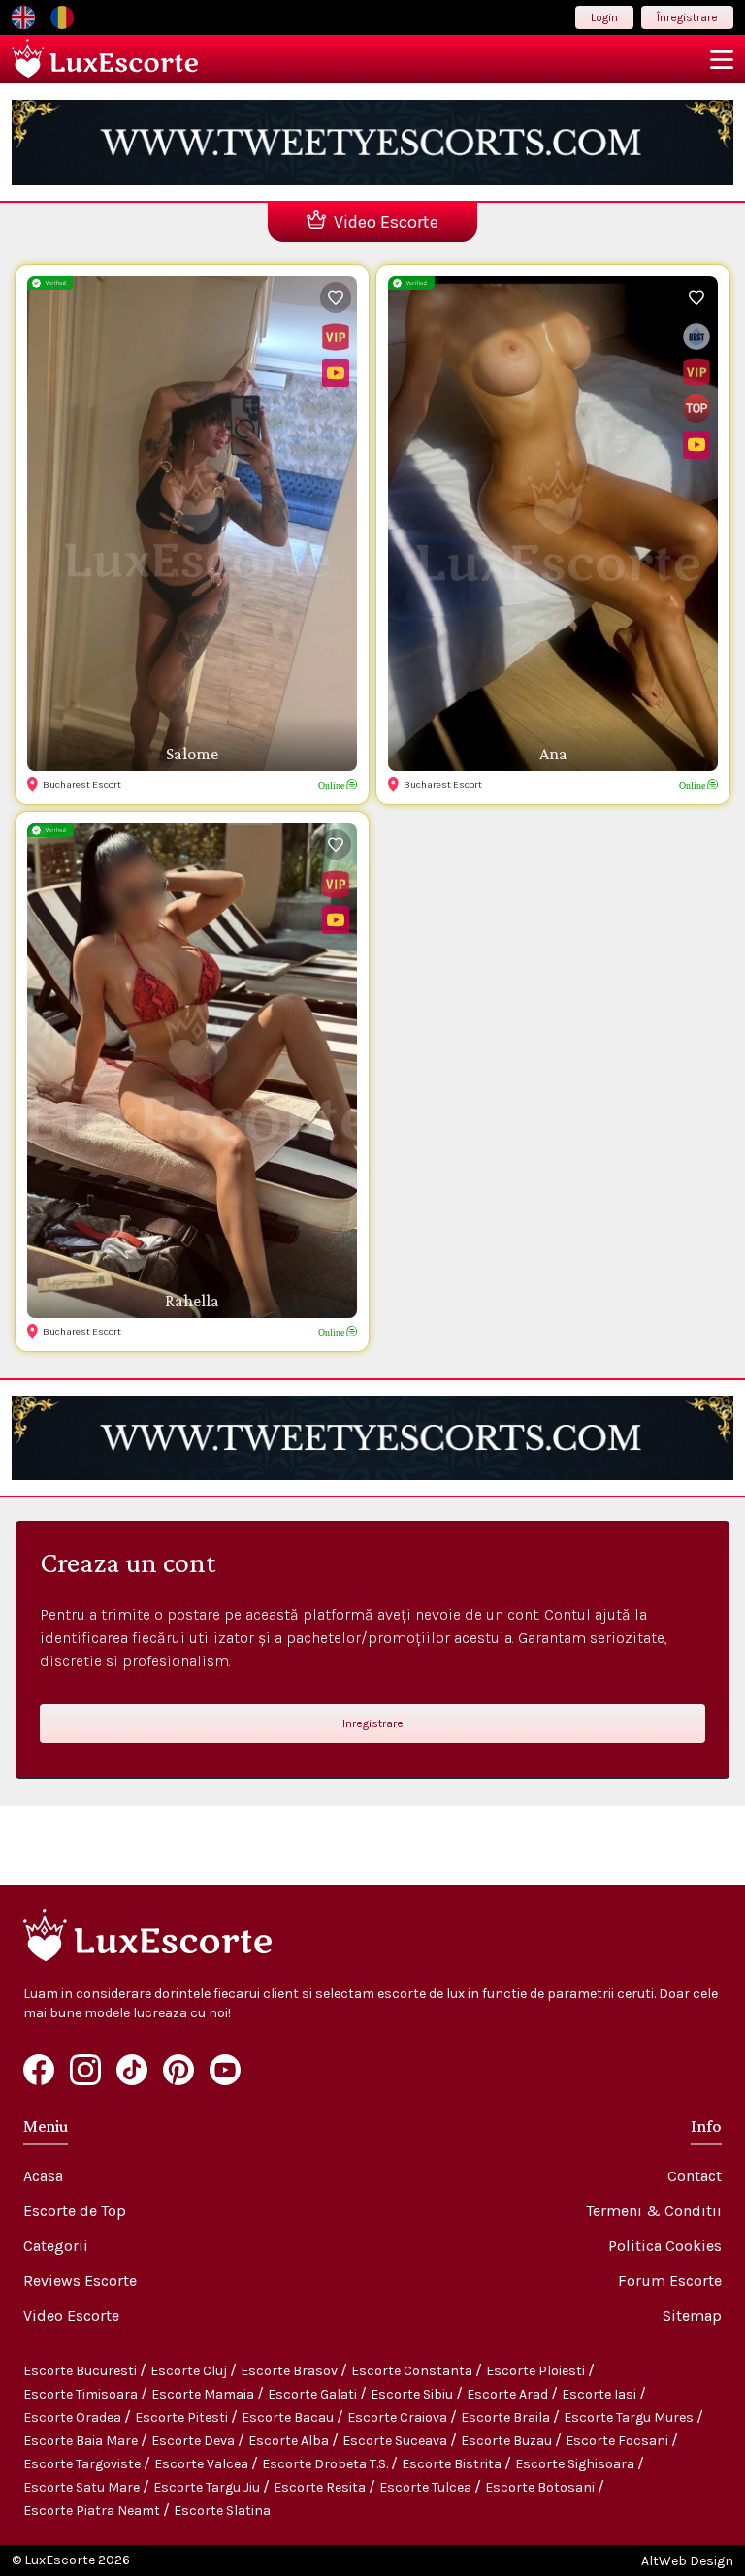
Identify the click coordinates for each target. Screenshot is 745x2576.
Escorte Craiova (399, 2417)
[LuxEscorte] (105, 59)
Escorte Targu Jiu (208, 2487)
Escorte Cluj (190, 2371)
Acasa (43, 2176)
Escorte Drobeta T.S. (326, 2464)
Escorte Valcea (203, 2464)
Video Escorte (71, 2316)
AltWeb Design (687, 2561)
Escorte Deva (194, 2441)
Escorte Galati (314, 2394)
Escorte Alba (290, 2441)
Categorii (56, 2246)
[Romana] (62, 17)
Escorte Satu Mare (83, 2487)
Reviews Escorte (80, 2281)
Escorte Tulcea (427, 2487)
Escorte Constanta (413, 2371)
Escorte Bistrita (453, 2464)
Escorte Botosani (541, 2487)
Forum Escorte (670, 2281)
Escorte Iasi (600, 2394)
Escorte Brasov (291, 2371)
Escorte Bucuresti (81, 2371)
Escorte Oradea (74, 2417)
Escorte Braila (507, 2417)
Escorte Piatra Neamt (93, 2511)
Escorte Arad (509, 2394)
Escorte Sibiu (413, 2394)
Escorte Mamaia (204, 2394)
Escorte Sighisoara (576, 2464)
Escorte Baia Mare (82, 2441)
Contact (695, 2176)
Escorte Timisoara (82, 2394)
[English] (23, 17)
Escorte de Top (75, 2211)
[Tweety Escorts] (372, 142)
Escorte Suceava (396, 2441)
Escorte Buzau (508, 2441)
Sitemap (692, 2316)
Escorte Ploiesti (537, 2371)
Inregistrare (373, 1723)
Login (604, 17)
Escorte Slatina (222, 2511)
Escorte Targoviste (83, 2464)
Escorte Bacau (289, 2417)
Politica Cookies (665, 2246)
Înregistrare (687, 17)
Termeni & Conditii (654, 2211)
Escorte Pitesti (183, 2417)
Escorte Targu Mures (630, 2417)
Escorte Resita (321, 2487)
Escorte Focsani (618, 2441)
